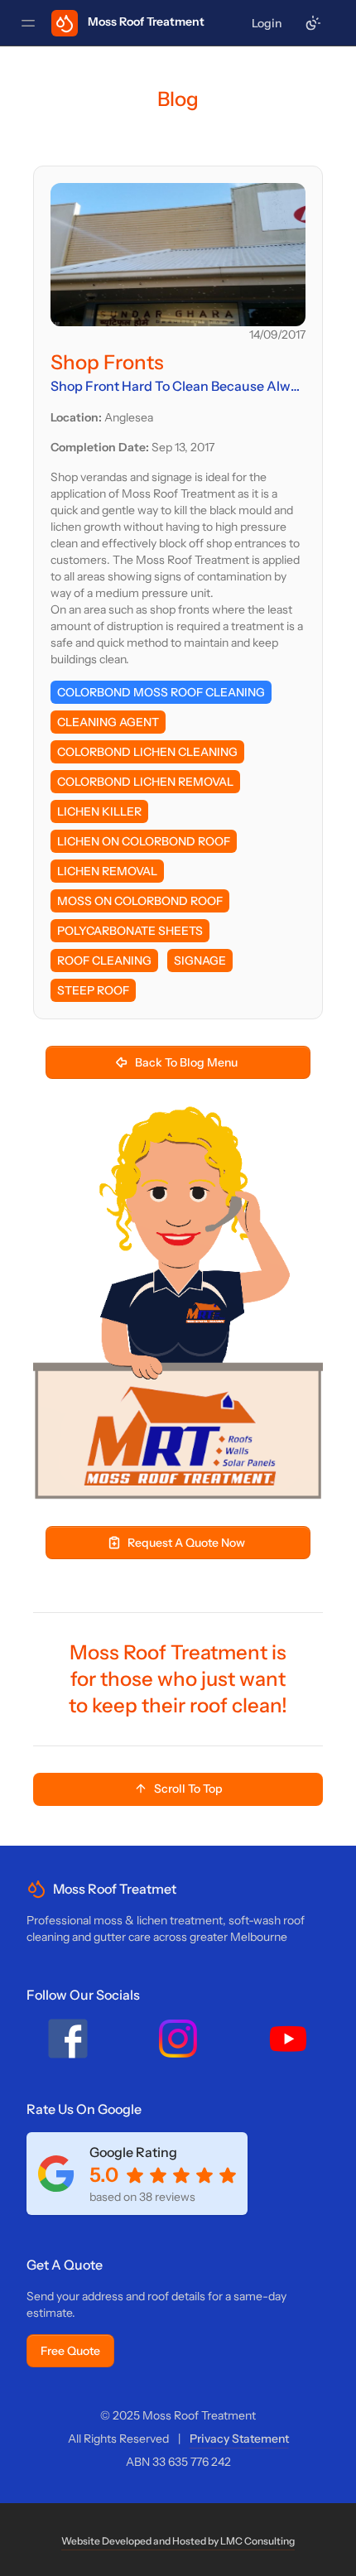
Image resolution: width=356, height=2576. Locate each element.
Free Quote (70, 2351)
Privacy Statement (239, 2439)
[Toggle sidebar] (28, 23)
